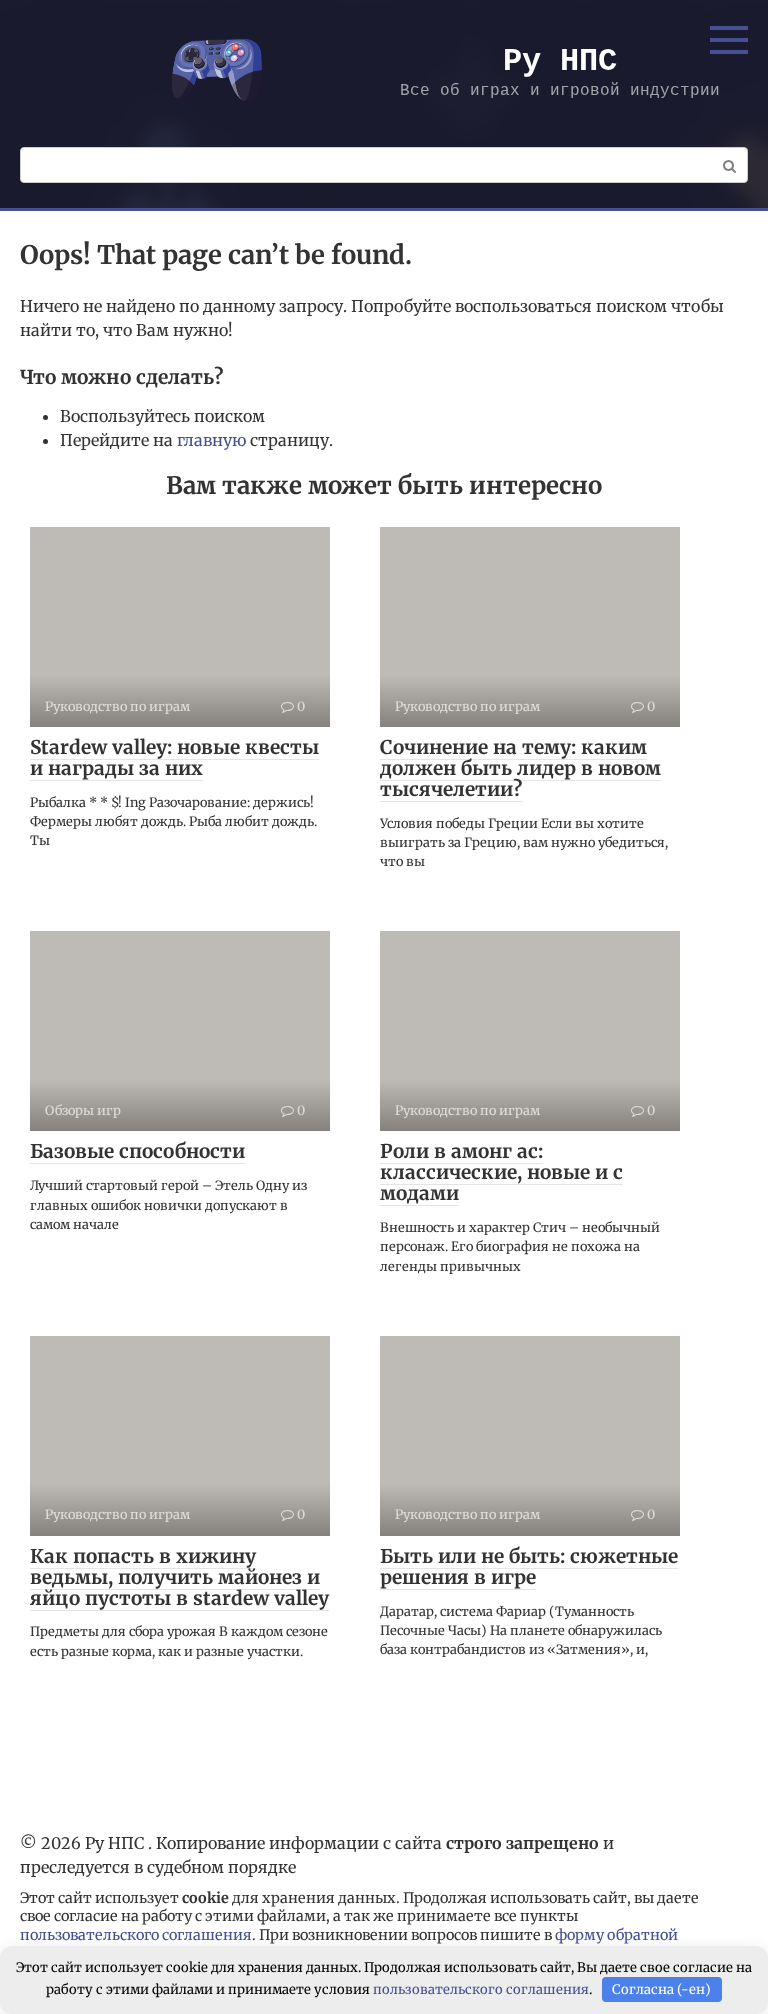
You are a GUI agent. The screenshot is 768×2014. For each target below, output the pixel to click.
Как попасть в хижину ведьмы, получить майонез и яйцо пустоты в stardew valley (179, 1577)
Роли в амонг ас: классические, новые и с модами (501, 1172)
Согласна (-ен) (661, 1989)
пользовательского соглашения (136, 1935)
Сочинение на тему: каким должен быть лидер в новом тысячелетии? (520, 768)
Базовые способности (137, 1151)
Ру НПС (560, 61)
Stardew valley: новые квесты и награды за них (174, 757)
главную (211, 440)
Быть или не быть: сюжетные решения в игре (529, 1566)
